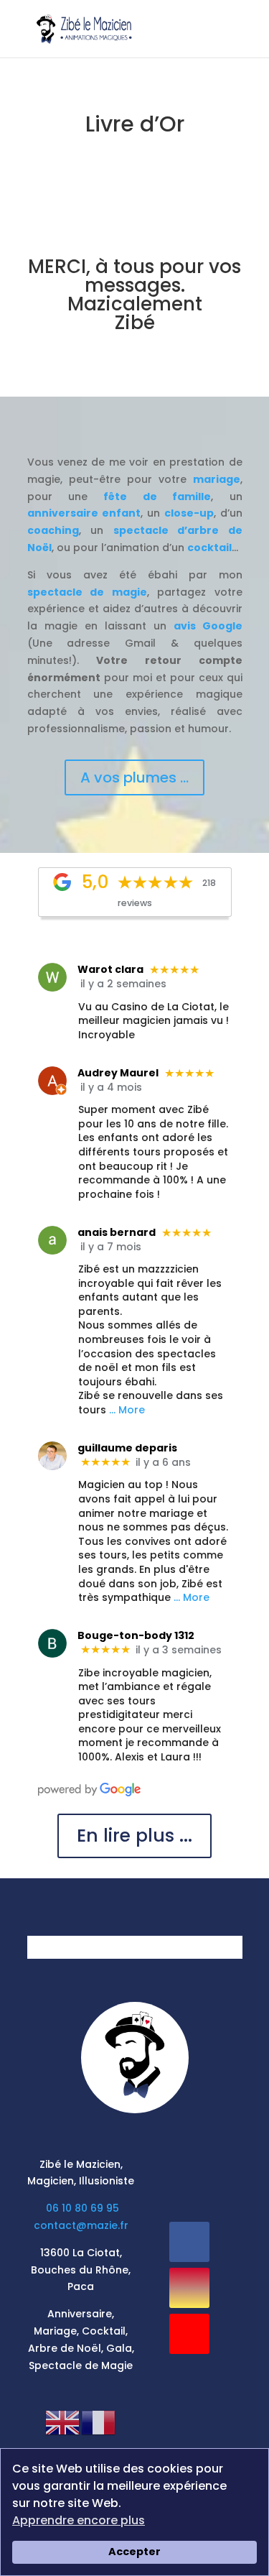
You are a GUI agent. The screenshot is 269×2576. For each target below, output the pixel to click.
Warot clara (110, 969)
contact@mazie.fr (81, 2225)
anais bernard (117, 1232)
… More (127, 1410)
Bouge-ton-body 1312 (136, 1635)
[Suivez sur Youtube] (189, 2334)
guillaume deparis (127, 1448)
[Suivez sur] (190, 2380)
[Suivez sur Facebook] (189, 2242)
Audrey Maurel (118, 1073)
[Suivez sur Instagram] (189, 2288)
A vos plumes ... (134, 777)
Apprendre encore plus (79, 2520)
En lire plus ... (134, 1836)
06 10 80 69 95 (82, 2208)
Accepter (134, 2552)
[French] (99, 2422)
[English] (63, 2422)
